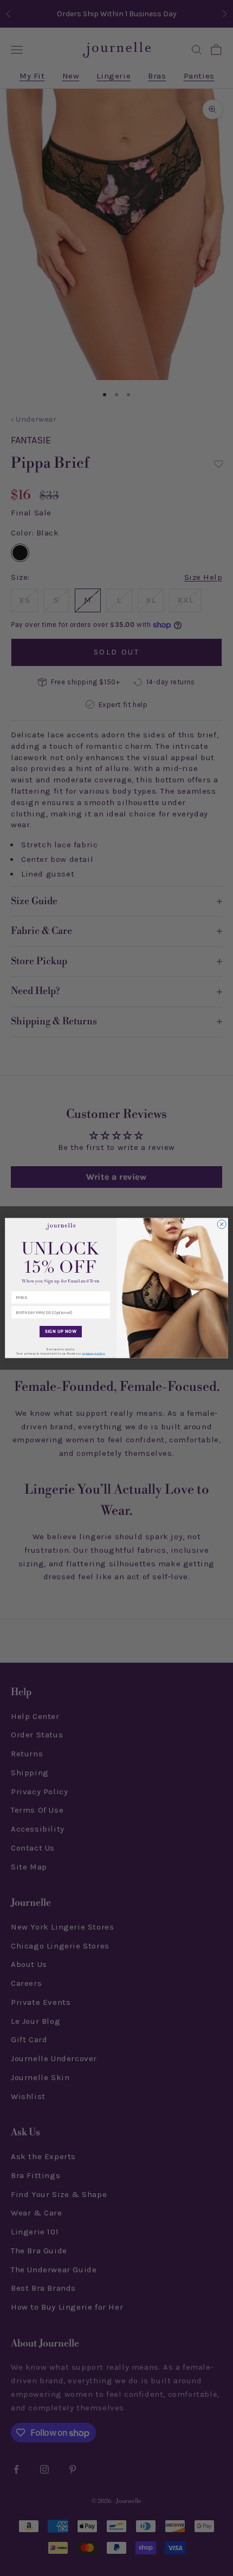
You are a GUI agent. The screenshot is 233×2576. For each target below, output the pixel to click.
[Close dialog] (222, 1224)
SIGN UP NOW (61, 1332)
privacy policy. (94, 1354)
